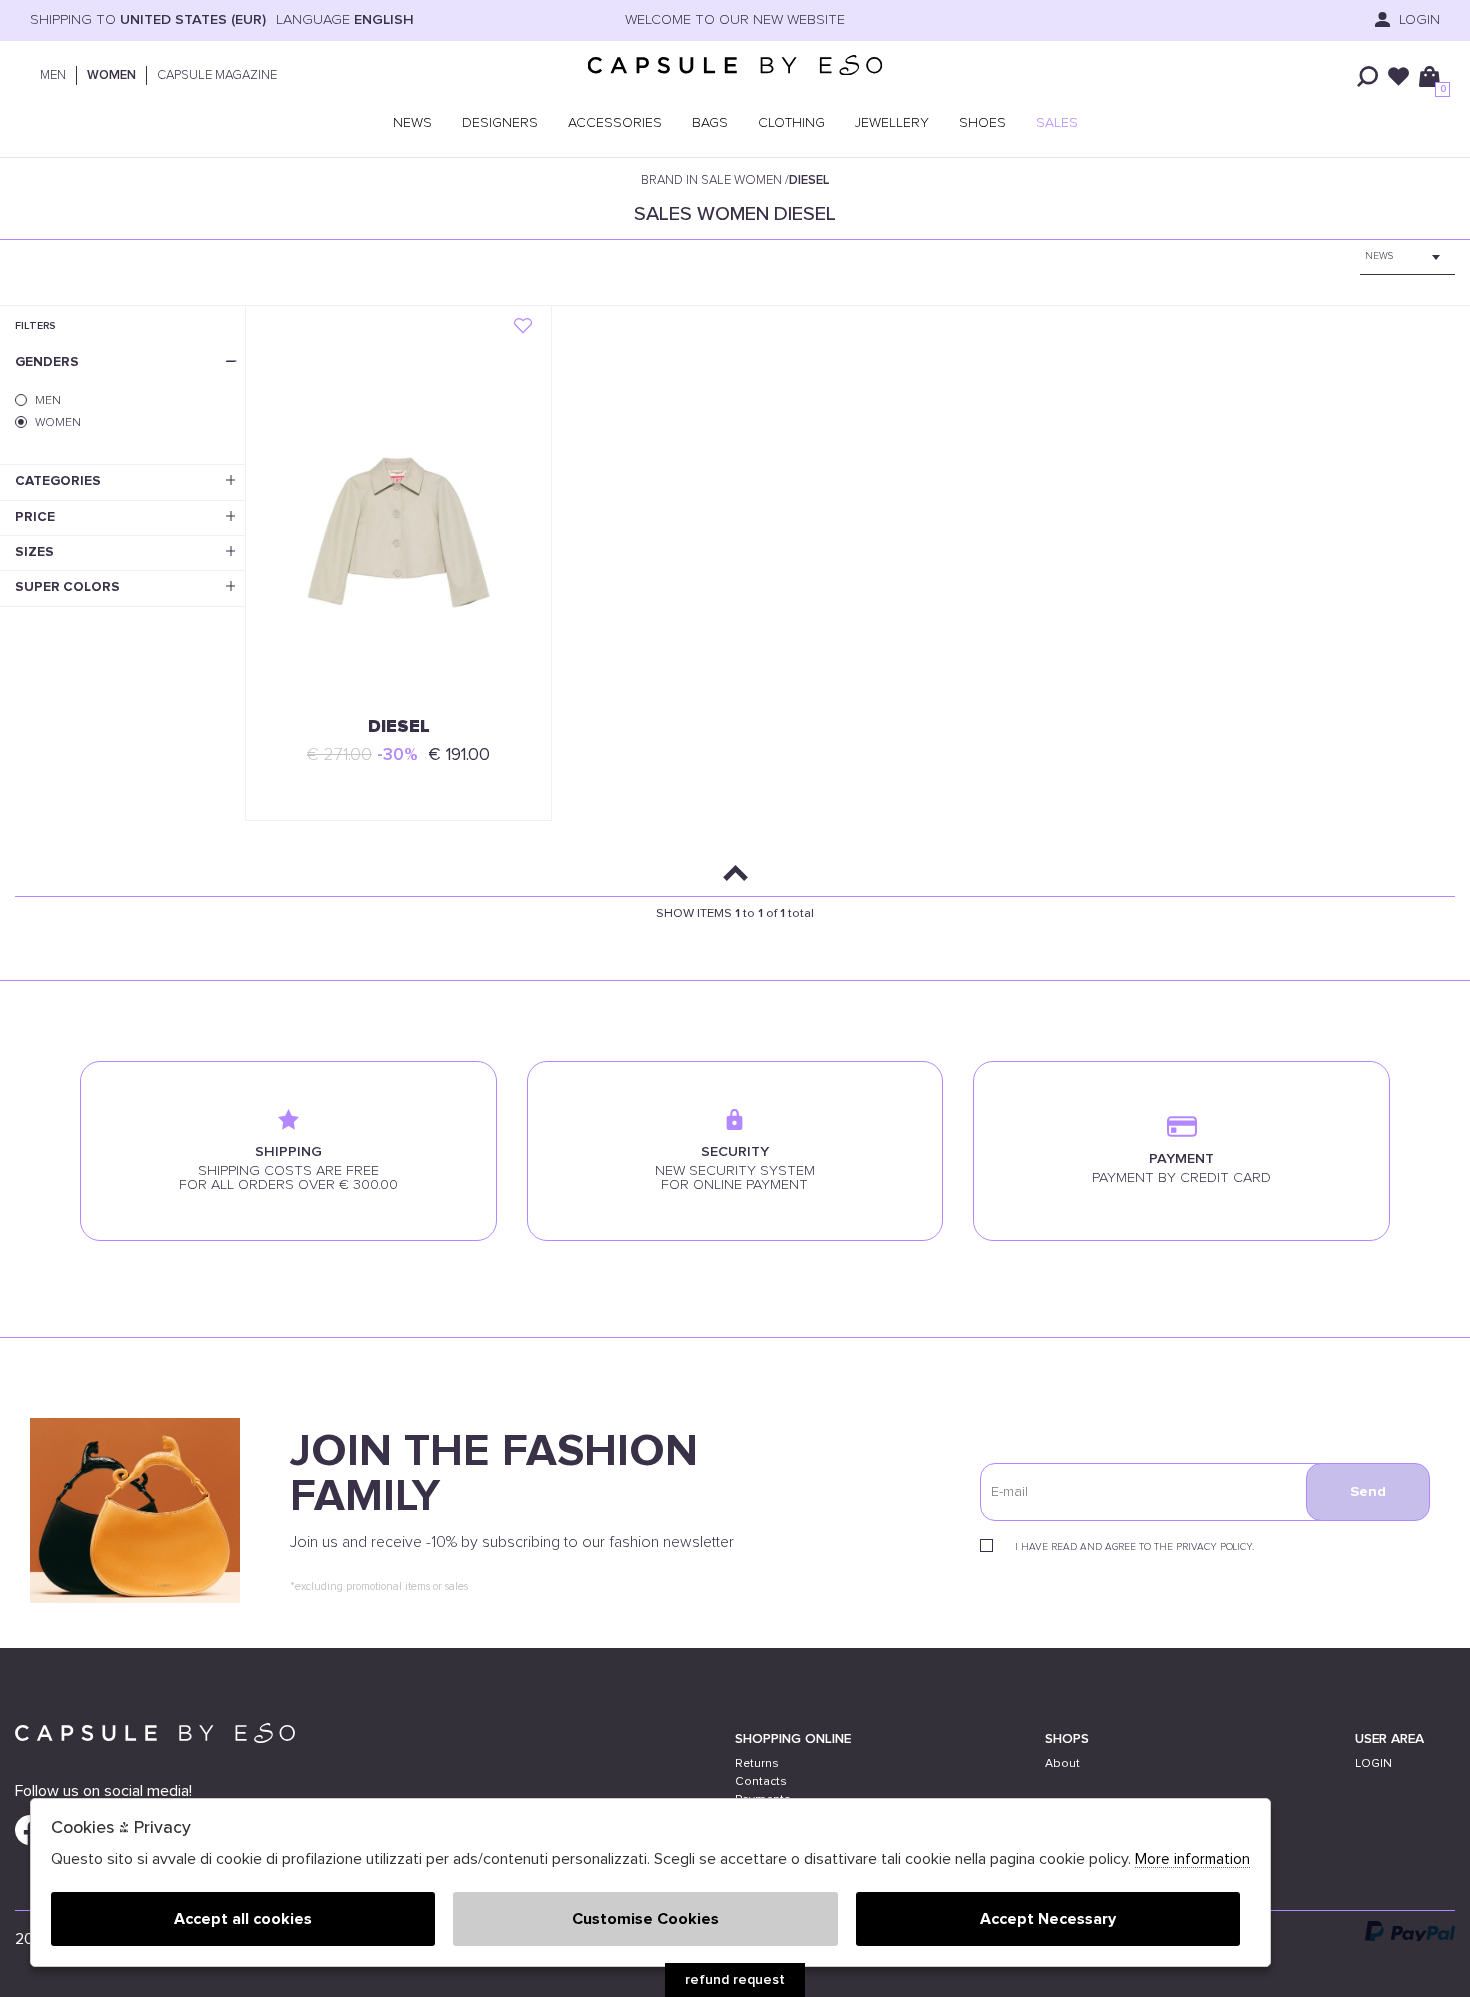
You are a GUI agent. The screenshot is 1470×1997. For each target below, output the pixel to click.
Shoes (982, 123)
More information (1192, 1859)
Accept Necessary (1048, 1919)
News (412, 123)
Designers (500, 123)
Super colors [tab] (67, 587)
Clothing (791, 123)
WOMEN (111, 75)
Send (1368, 1492)
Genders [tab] (47, 362)
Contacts (761, 1781)
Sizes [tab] (34, 552)
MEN (53, 75)
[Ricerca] (1367, 76)
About (1062, 1763)
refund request (735, 1980)
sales (1057, 123)
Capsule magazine (217, 75)
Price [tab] (35, 517)
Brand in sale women (711, 180)
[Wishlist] (1398, 76)
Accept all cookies (243, 1919)
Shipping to (148, 20)
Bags (710, 123)
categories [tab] (58, 481)
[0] (1429, 76)
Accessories (615, 123)
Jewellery (892, 123)
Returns (757, 1763)
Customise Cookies (645, 1919)
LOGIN (1373, 1763)
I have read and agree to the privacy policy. (1134, 1547)
